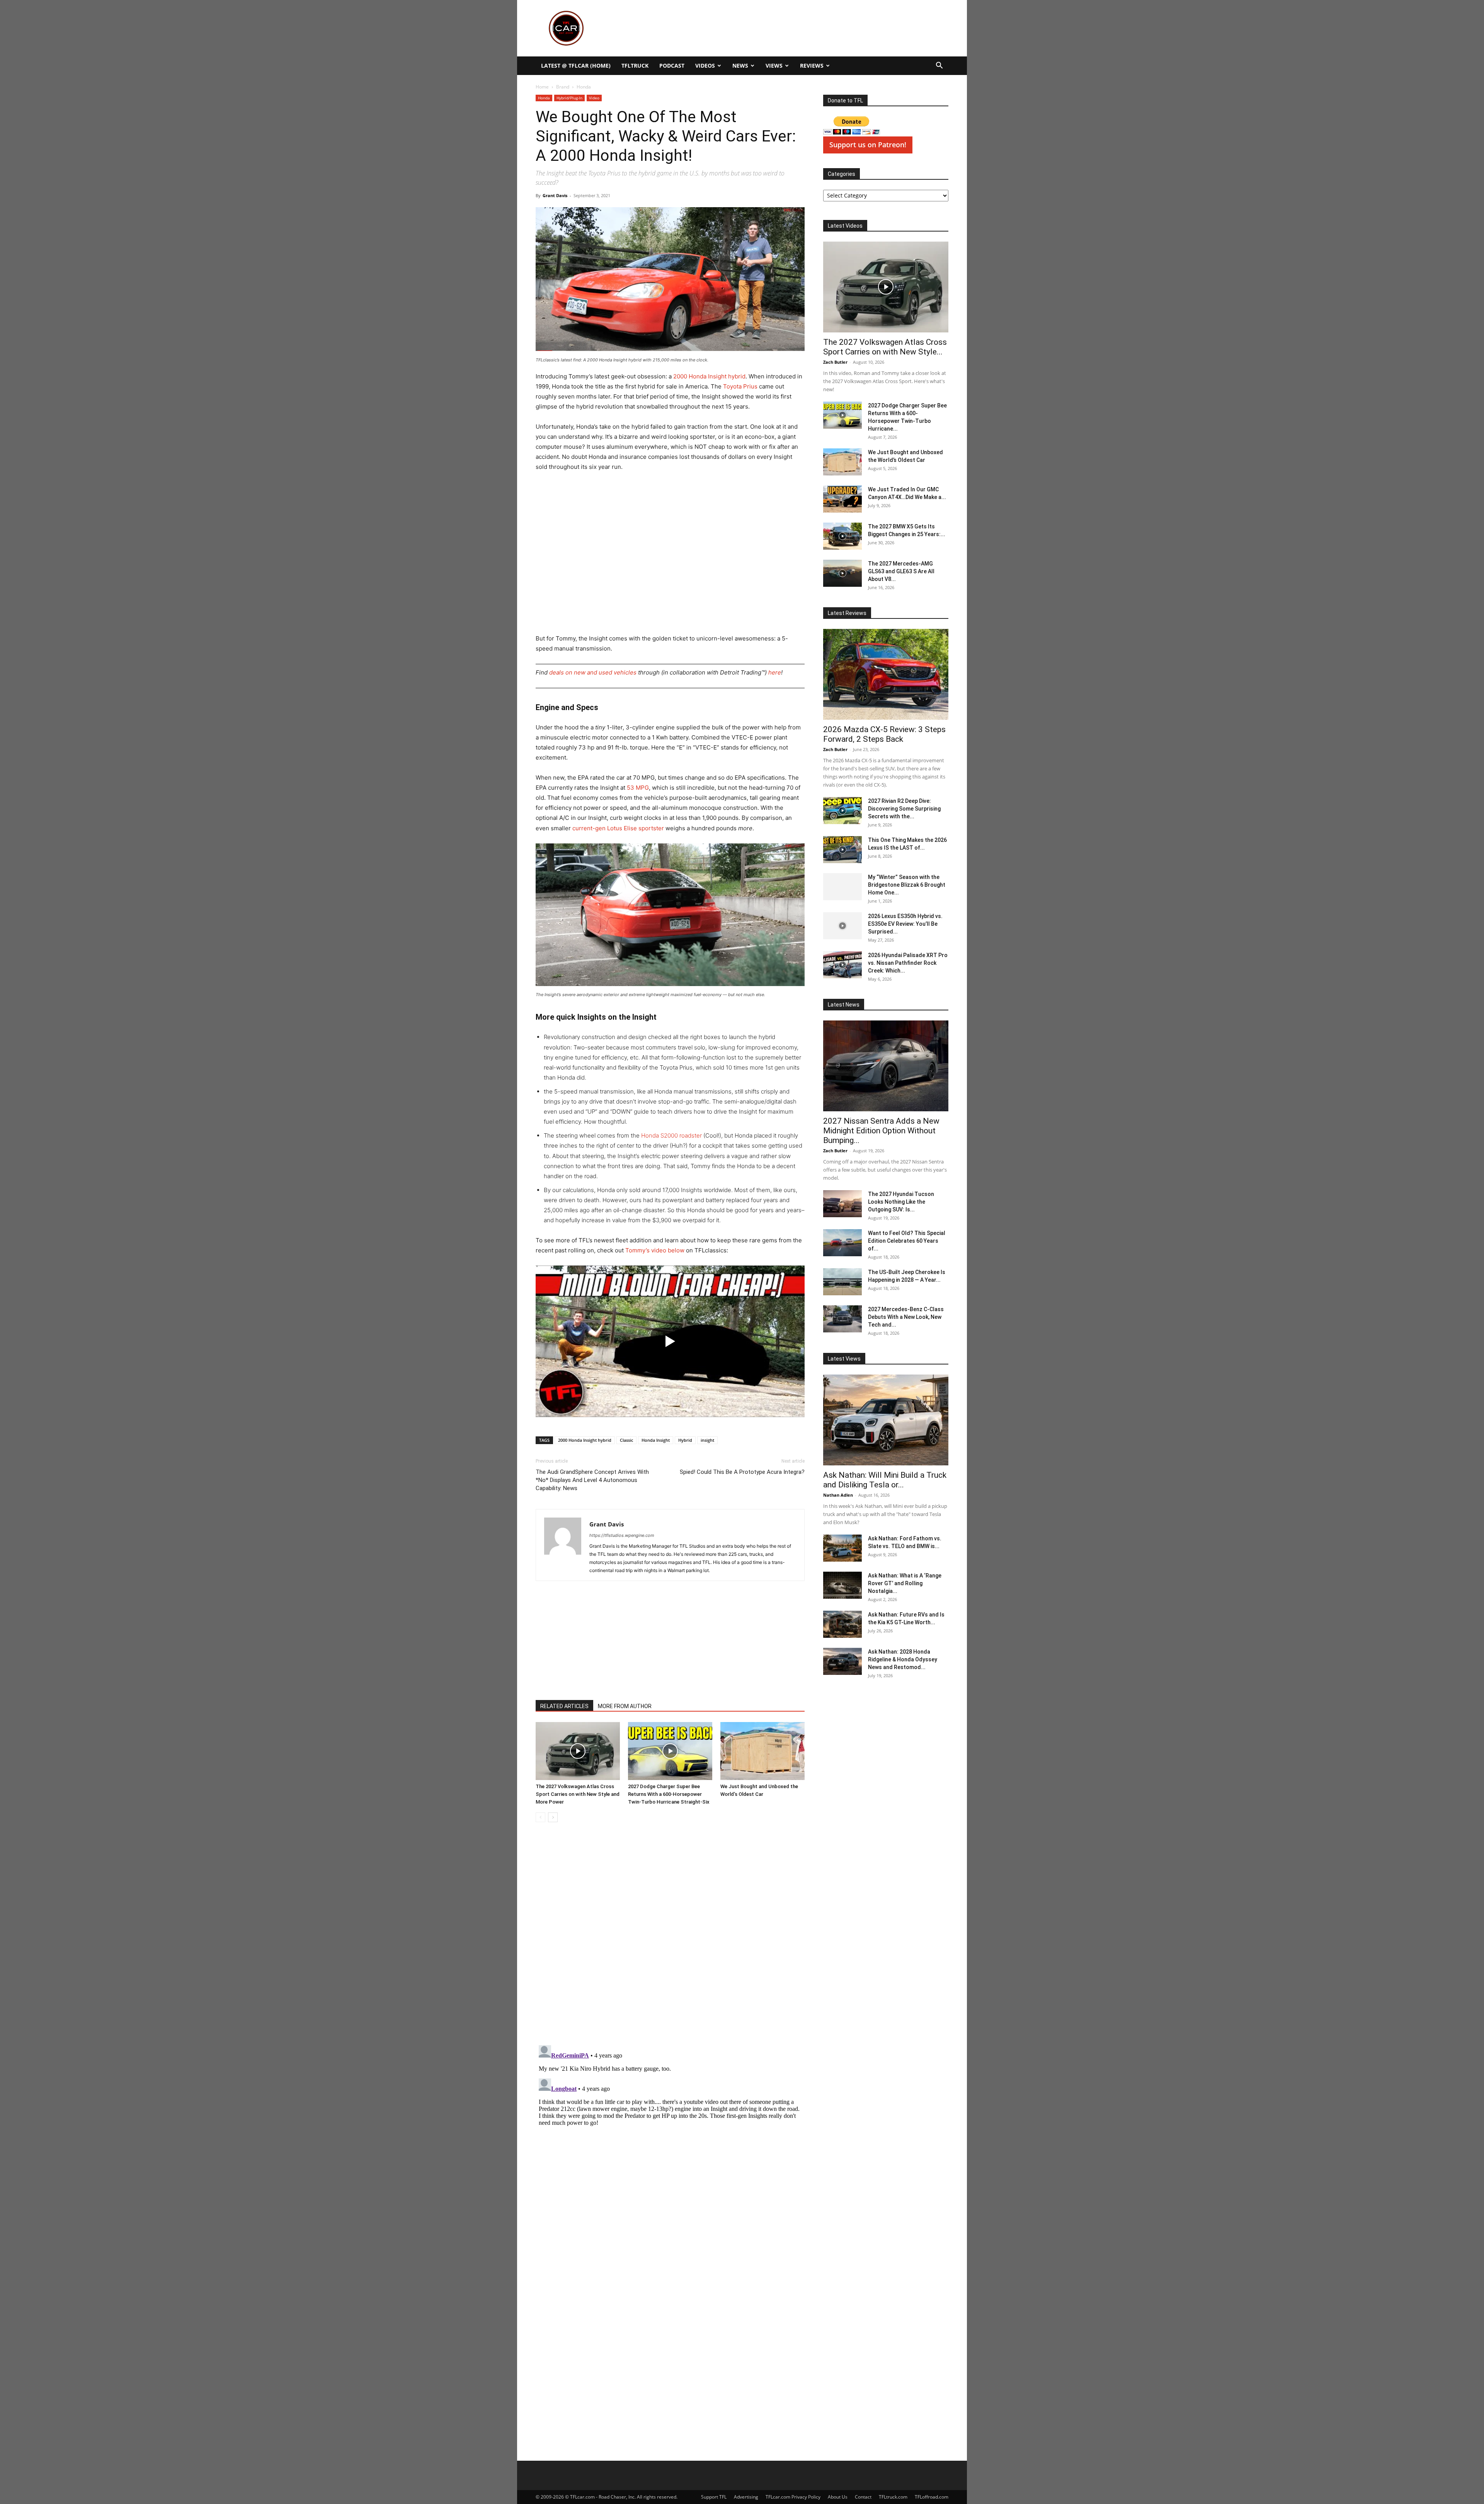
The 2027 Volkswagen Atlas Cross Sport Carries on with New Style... (885, 347)
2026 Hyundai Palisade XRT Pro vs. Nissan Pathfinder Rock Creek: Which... (908, 963)
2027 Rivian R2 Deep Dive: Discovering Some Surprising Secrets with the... (904, 809)
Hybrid (685, 1440)
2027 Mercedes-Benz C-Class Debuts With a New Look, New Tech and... (906, 1317)
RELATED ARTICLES (564, 1706)
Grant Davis (555, 195)
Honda (544, 98)
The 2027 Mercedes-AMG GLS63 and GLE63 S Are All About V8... (901, 571)
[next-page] (553, 1817)
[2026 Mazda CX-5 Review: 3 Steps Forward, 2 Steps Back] (886, 674)
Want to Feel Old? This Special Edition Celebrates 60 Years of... (907, 1241)
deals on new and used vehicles (593, 672)
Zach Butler (835, 362)
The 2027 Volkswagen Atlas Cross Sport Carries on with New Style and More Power (578, 1794)
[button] (939, 66)
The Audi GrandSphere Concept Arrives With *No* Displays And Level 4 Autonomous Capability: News (592, 1480)
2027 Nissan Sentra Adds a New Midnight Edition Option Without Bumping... (881, 1131)
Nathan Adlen (838, 1495)
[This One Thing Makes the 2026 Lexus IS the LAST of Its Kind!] (842, 850)
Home (542, 87)
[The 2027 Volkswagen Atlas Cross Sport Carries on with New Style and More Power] (578, 1751)
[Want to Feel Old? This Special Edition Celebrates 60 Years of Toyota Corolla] (842, 1243)
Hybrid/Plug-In (569, 98)
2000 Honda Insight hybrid (709, 376)
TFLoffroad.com (932, 2497)
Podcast (672, 66)
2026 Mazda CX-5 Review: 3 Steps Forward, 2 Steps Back (884, 734)
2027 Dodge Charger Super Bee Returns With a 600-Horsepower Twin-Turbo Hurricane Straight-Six (669, 1794)
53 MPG (638, 788)
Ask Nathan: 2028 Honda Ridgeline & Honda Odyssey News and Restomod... (903, 1659)
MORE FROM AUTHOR (625, 1706)
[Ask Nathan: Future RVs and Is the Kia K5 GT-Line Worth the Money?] (842, 1624)
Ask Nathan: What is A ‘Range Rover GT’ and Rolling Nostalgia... (905, 1583)
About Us (838, 2497)
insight (707, 1440)
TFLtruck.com (893, 2497)
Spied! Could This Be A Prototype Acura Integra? (742, 1472)
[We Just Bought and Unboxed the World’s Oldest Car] (762, 1751)
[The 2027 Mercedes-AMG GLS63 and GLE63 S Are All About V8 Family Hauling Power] (842, 573)
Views (774, 66)
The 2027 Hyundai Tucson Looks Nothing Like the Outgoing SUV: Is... (901, 1202)
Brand (563, 87)
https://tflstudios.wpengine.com (622, 1535)
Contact (863, 2497)
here (775, 672)
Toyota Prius (740, 386)
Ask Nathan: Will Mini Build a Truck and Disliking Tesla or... (885, 1480)
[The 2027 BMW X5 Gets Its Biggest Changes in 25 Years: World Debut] (842, 536)
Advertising (746, 2497)
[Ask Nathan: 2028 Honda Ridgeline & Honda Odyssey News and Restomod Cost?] (842, 1661)
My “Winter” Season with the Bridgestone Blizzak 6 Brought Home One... (907, 885)
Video (594, 98)
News (740, 66)
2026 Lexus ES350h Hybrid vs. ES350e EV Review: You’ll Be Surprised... (905, 924)
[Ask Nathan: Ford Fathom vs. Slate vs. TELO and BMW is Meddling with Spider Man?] (842, 1548)
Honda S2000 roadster (671, 1135)
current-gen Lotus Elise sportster (618, 828)
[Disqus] (670, 2139)
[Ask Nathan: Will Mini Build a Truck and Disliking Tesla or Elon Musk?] (886, 1420)
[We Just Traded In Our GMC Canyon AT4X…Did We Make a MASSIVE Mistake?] (842, 499)
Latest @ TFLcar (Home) (576, 66)
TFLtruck (635, 66)
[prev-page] (540, 1817)
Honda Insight (656, 1440)
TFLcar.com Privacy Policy (793, 2497)
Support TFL (714, 2497)
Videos (705, 66)
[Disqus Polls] (670, 1937)
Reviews (812, 66)
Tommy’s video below (655, 1250)
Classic (626, 1440)
